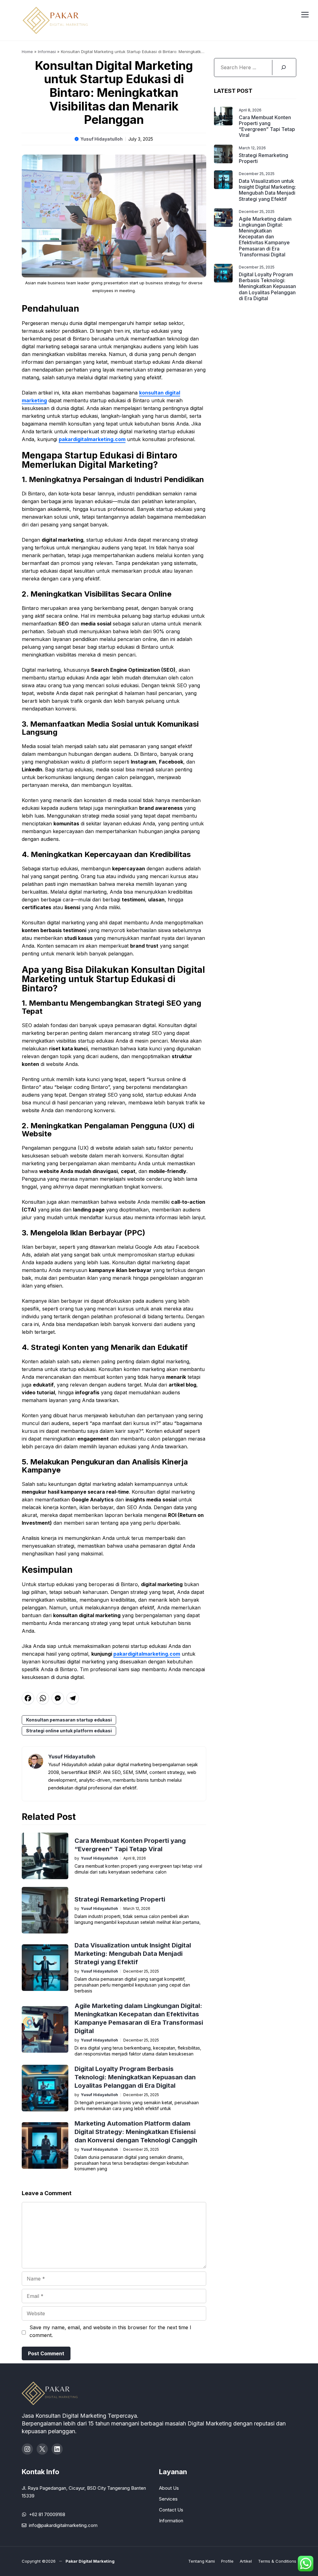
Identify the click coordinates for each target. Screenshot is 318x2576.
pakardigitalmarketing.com (92, 439)
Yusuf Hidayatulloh (102, 139)
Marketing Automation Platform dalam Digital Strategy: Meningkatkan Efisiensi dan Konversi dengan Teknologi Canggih (136, 2132)
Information (171, 2521)
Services (168, 2499)
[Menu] (305, 14)
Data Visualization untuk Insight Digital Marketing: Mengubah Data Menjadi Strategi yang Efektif (133, 1954)
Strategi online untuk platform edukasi (69, 1731)
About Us (169, 2488)
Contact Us (171, 2510)
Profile (227, 2561)
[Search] (283, 68)
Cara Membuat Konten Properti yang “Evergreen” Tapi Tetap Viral (267, 126)
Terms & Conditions (277, 2561)
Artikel (246, 2561)
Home (27, 52)
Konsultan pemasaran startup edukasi (69, 1720)
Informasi (47, 52)
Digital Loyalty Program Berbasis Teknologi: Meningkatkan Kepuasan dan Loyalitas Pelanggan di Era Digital (135, 2077)
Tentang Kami (202, 2561)
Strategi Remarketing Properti (120, 1899)
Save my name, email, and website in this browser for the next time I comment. (110, 2331)
